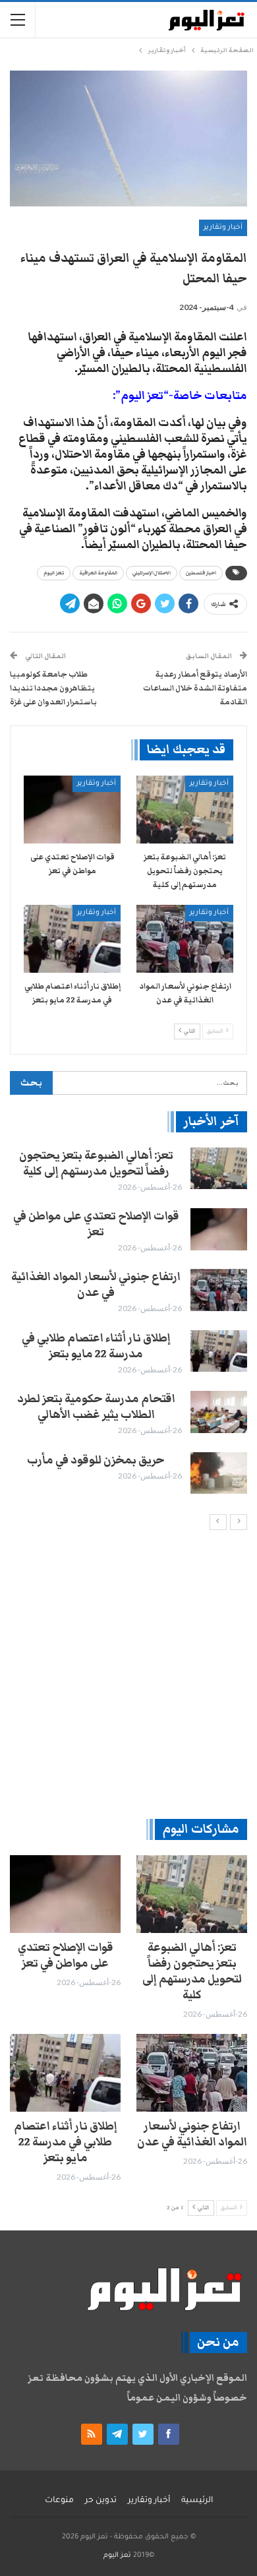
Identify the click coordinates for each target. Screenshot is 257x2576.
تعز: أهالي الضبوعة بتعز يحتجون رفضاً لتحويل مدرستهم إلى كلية (96, 1163)
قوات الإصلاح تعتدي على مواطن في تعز (96, 1224)
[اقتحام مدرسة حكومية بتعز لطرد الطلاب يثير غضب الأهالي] (219, 1412)
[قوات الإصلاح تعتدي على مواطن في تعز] (72, 810)
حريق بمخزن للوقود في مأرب (96, 1460)
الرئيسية (197, 2501)
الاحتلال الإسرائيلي (152, 573)
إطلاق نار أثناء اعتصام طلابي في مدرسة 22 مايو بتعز (96, 1346)
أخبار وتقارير (223, 228)
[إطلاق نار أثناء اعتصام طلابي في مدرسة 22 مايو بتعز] (72, 939)
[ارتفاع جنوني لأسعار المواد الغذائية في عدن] (185, 939)
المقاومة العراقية (98, 573)
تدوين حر (101, 2501)
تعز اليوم (54, 573)
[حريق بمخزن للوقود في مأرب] (219, 1473)
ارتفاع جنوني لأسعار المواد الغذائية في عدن (96, 1285)
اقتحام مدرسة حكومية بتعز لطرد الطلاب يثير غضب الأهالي (96, 1407)
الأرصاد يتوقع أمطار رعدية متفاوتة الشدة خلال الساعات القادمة (195, 688)
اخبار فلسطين (201, 573)
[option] (128, 1321)
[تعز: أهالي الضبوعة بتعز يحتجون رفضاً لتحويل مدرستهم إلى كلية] (185, 810)
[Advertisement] (128, 1674)
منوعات (59, 2501)
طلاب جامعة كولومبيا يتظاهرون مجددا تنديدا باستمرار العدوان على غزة (53, 688)
